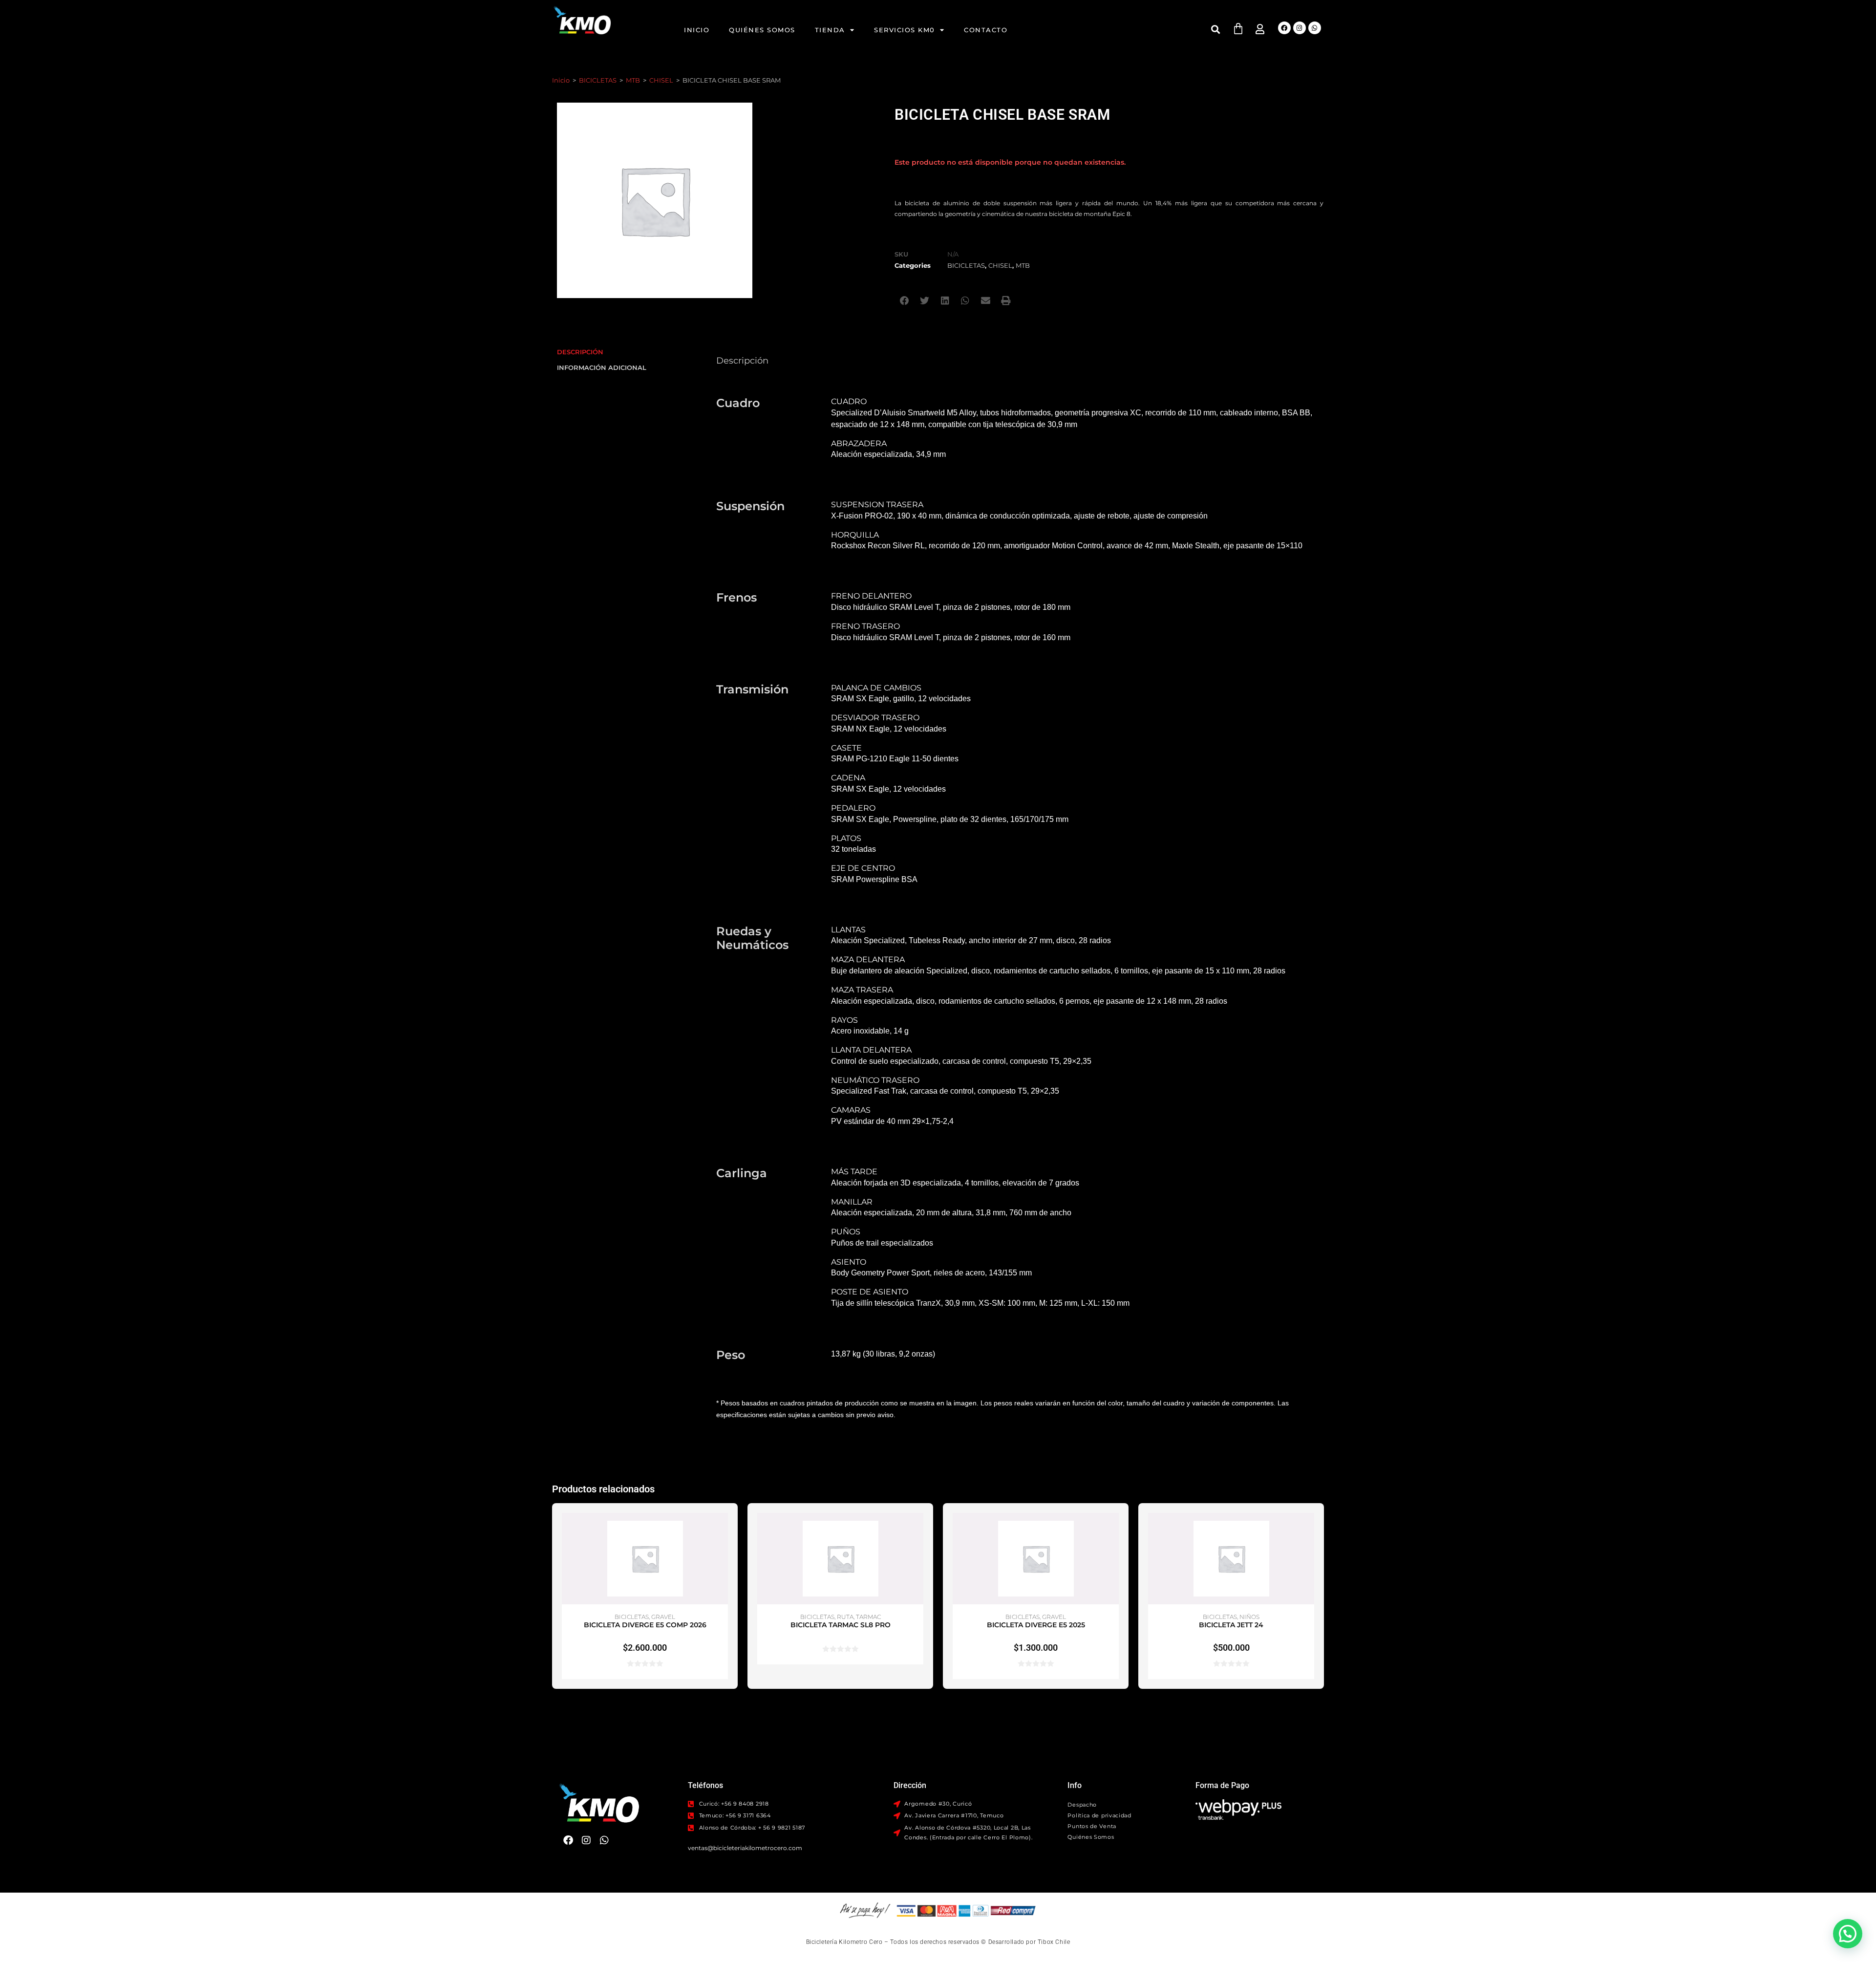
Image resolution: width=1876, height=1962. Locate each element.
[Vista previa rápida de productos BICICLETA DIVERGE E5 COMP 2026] (723, 1530)
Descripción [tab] (580, 352)
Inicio (697, 30)
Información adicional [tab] (602, 368)
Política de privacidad (1099, 1815)
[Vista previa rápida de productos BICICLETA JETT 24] (1309, 1530)
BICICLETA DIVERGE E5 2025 (1036, 1625)
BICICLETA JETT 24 (1231, 1625)
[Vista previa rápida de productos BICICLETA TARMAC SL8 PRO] (918, 1530)
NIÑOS (1249, 1617)
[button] (1216, 29)
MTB (633, 80)
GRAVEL (663, 1617)
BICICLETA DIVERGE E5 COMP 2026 (645, 1625)
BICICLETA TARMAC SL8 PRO (841, 1625)
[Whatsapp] (1315, 28)
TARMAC (868, 1617)
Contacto (986, 30)
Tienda (830, 30)
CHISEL (661, 80)
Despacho (1082, 1805)
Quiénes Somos (762, 30)
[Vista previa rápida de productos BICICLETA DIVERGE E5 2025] (1114, 1530)
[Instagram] (1300, 28)
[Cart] (1238, 29)
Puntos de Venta (1092, 1826)
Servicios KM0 (905, 30)
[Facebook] (1284, 28)
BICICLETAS (598, 80)
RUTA (845, 1617)
